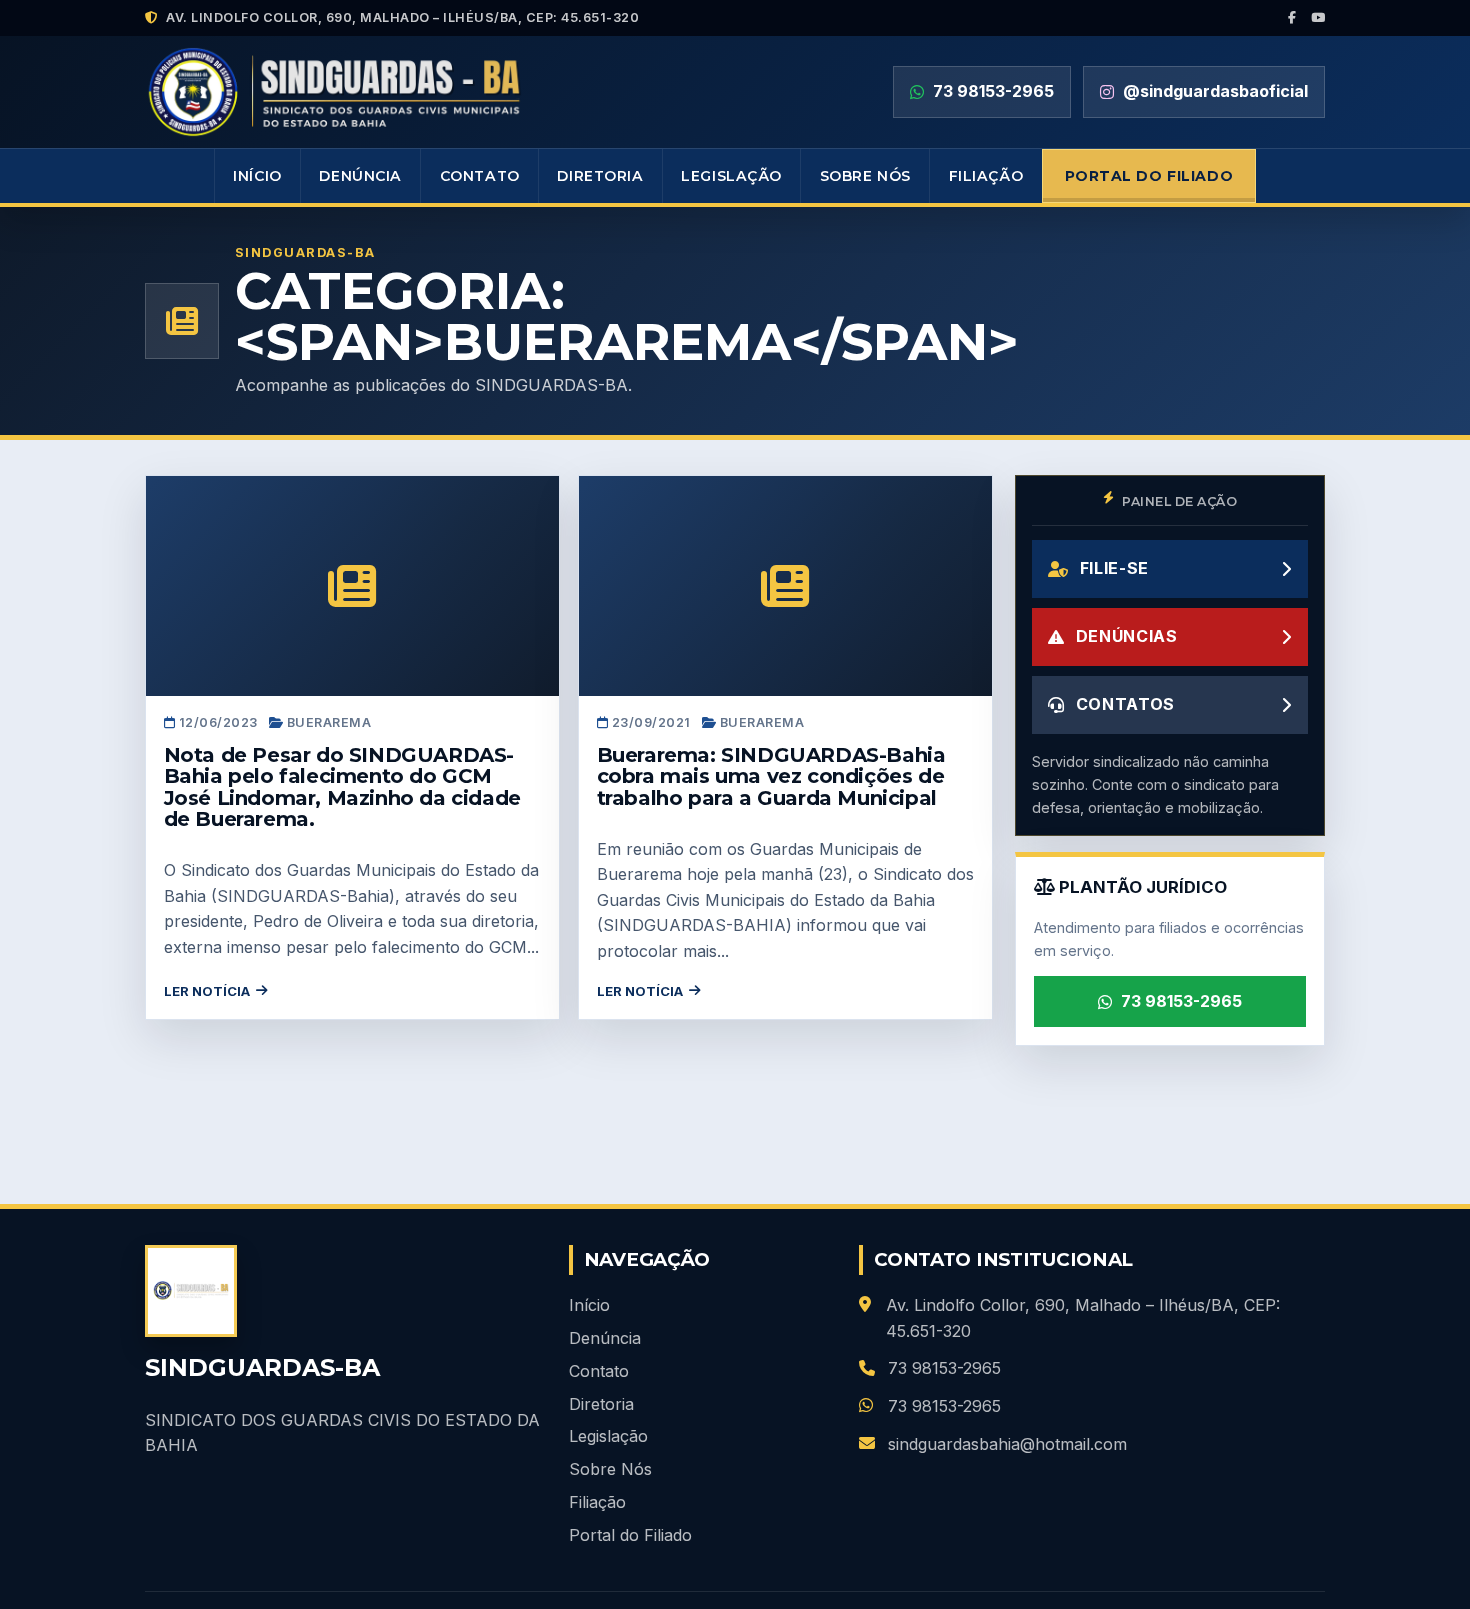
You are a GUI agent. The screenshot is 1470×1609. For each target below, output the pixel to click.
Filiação (986, 176)
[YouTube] (1318, 18)
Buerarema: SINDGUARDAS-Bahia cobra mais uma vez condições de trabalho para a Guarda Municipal (771, 776)
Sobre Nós (865, 176)
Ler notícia (207, 991)
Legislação (731, 176)
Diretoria (600, 176)
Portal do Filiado (1149, 176)
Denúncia (360, 176)
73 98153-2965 (1181, 1001)
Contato (480, 176)
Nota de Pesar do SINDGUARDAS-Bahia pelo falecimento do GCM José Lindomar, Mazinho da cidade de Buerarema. (342, 787)
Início (257, 176)
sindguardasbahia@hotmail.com (1007, 1444)
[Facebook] (1292, 18)
